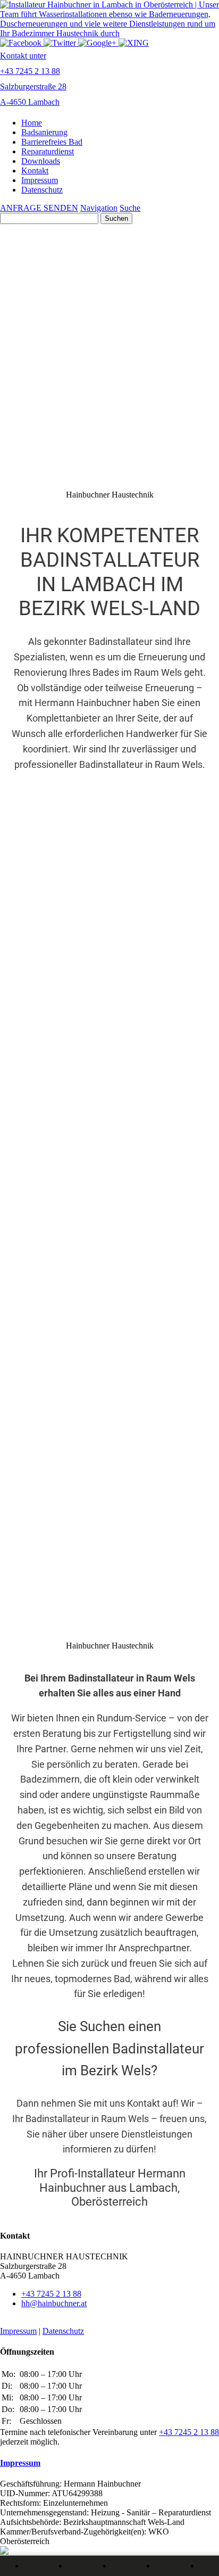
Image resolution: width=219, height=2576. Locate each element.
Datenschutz (42, 190)
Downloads (41, 161)
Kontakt (35, 171)
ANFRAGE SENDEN (39, 208)
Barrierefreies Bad (52, 142)
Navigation (99, 208)
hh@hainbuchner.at (54, 2303)
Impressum (40, 180)
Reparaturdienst (48, 151)
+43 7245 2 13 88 (51, 2294)
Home (32, 123)
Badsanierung (44, 132)
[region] (109, 1006)
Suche (130, 208)
